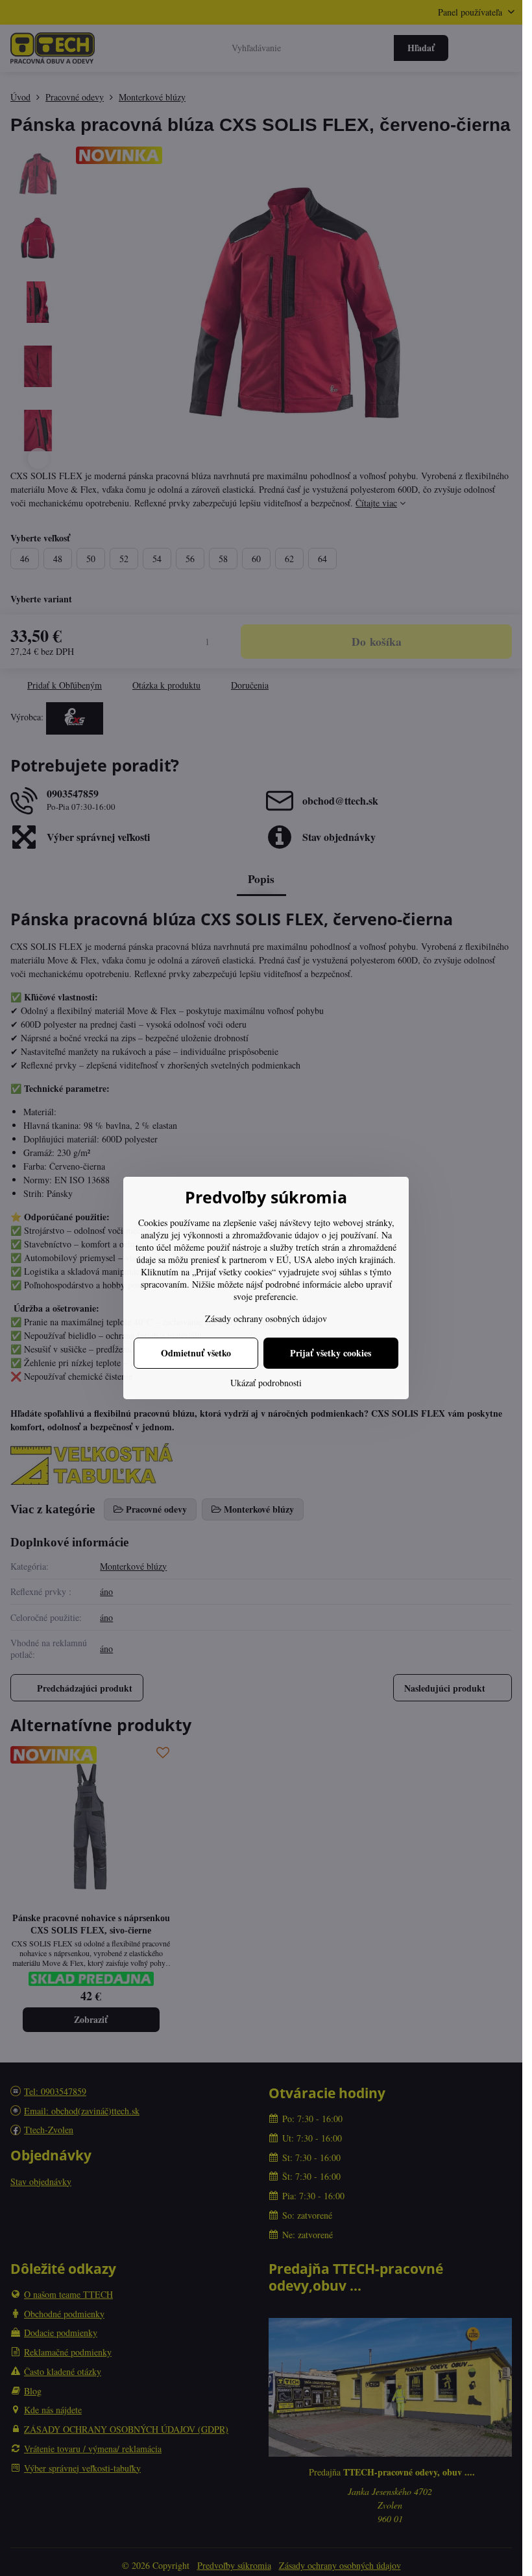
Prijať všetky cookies (331, 1353)
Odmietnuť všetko (196, 1353)
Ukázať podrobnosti (266, 1383)
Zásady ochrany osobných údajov (266, 1318)
